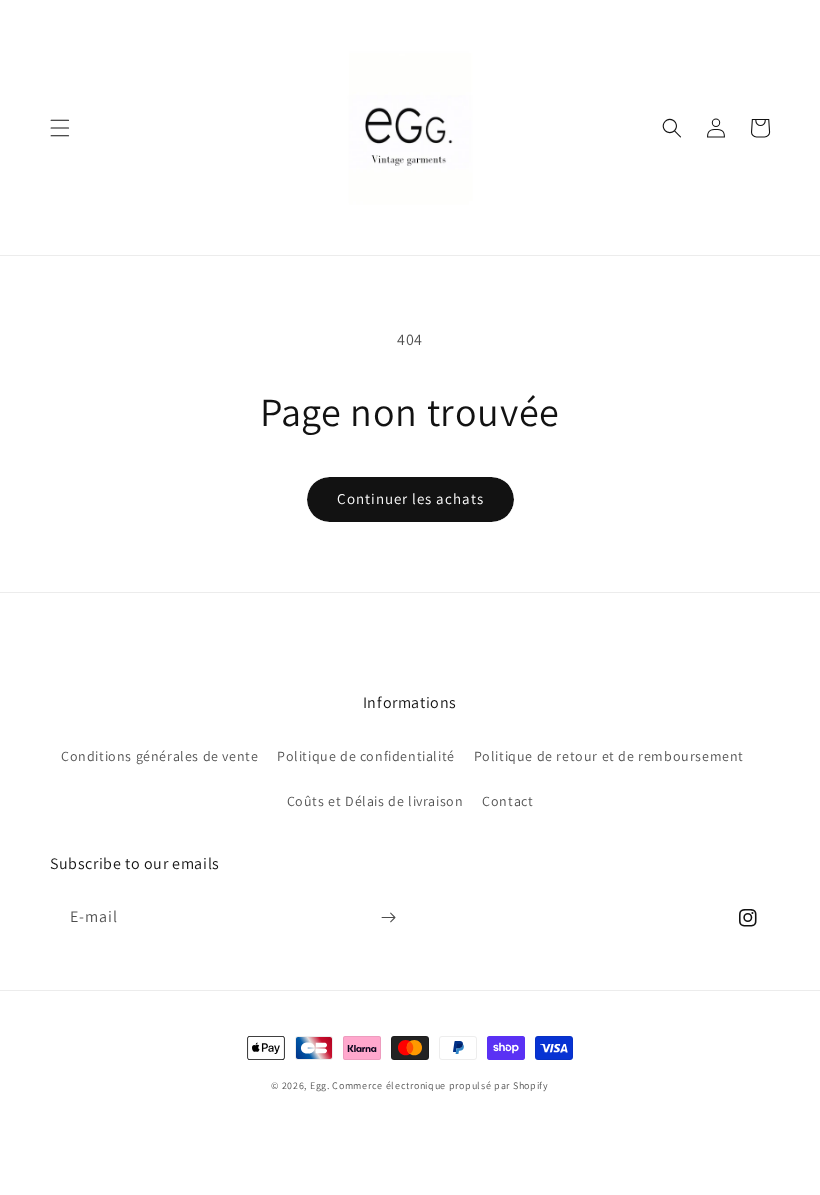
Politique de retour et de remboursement (609, 756)
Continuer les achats (410, 498)
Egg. (321, 1085)
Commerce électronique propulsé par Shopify (440, 1085)
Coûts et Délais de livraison (375, 801)
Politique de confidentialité (366, 756)
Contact (507, 801)
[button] (60, 128)
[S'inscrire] (388, 917)
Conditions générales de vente (159, 756)
